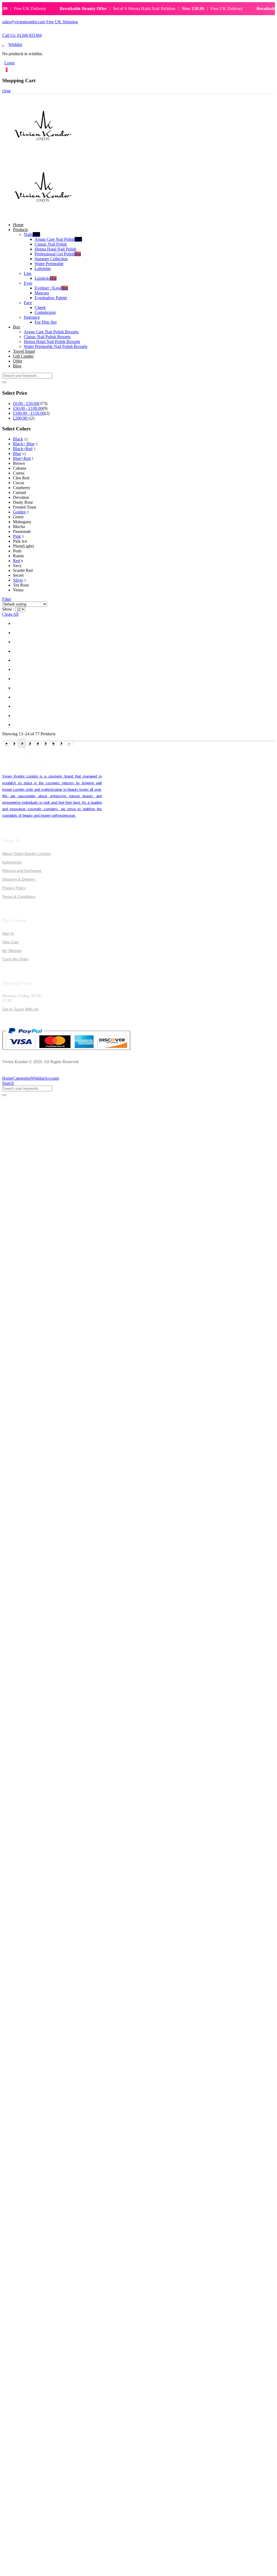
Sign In (8, 933)
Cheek (40, 307)
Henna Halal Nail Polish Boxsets (52, 342)
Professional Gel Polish (58, 254)
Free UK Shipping (62, 22)
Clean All (10, 614)
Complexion (45, 312)
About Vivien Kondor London (27, 854)
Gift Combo (23, 356)
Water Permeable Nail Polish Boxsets (56, 346)
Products (20, 230)
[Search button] (4, 382)
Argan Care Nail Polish (58, 239)
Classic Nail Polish (51, 244)
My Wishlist (12, 951)
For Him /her (46, 322)
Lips (28, 273)
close (6, 91)
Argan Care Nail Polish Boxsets (51, 332)
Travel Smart (24, 351)
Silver (18, 580)
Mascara (42, 293)
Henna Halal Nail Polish (55, 249)
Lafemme (43, 269)
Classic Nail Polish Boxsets (47, 337)
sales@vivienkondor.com (24, 22)
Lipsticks (46, 278)
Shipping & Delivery (19, 879)
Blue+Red (22, 458)
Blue (17, 454)
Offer (18, 361)
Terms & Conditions (19, 897)
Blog (17, 366)
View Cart (10, 942)
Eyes (28, 283)
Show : (8, 609)
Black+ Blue (24, 444)
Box (17, 327)
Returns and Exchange (22, 871)
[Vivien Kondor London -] (43, 154)
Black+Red (23, 449)
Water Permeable (49, 264)
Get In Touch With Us (20, 1009)
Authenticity (12, 862)
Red (17, 561)
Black (18, 439)
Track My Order (16, 959)
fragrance (32, 317)
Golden (19, 512)
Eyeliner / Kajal (51, 288)
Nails (32, 234)
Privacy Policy (14, 888)
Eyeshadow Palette (51, 298)
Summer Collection (51, 259)
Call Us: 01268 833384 (22, 35)
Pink (17, 536)
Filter (7, 599)
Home (18, 225)
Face (28, 303)
